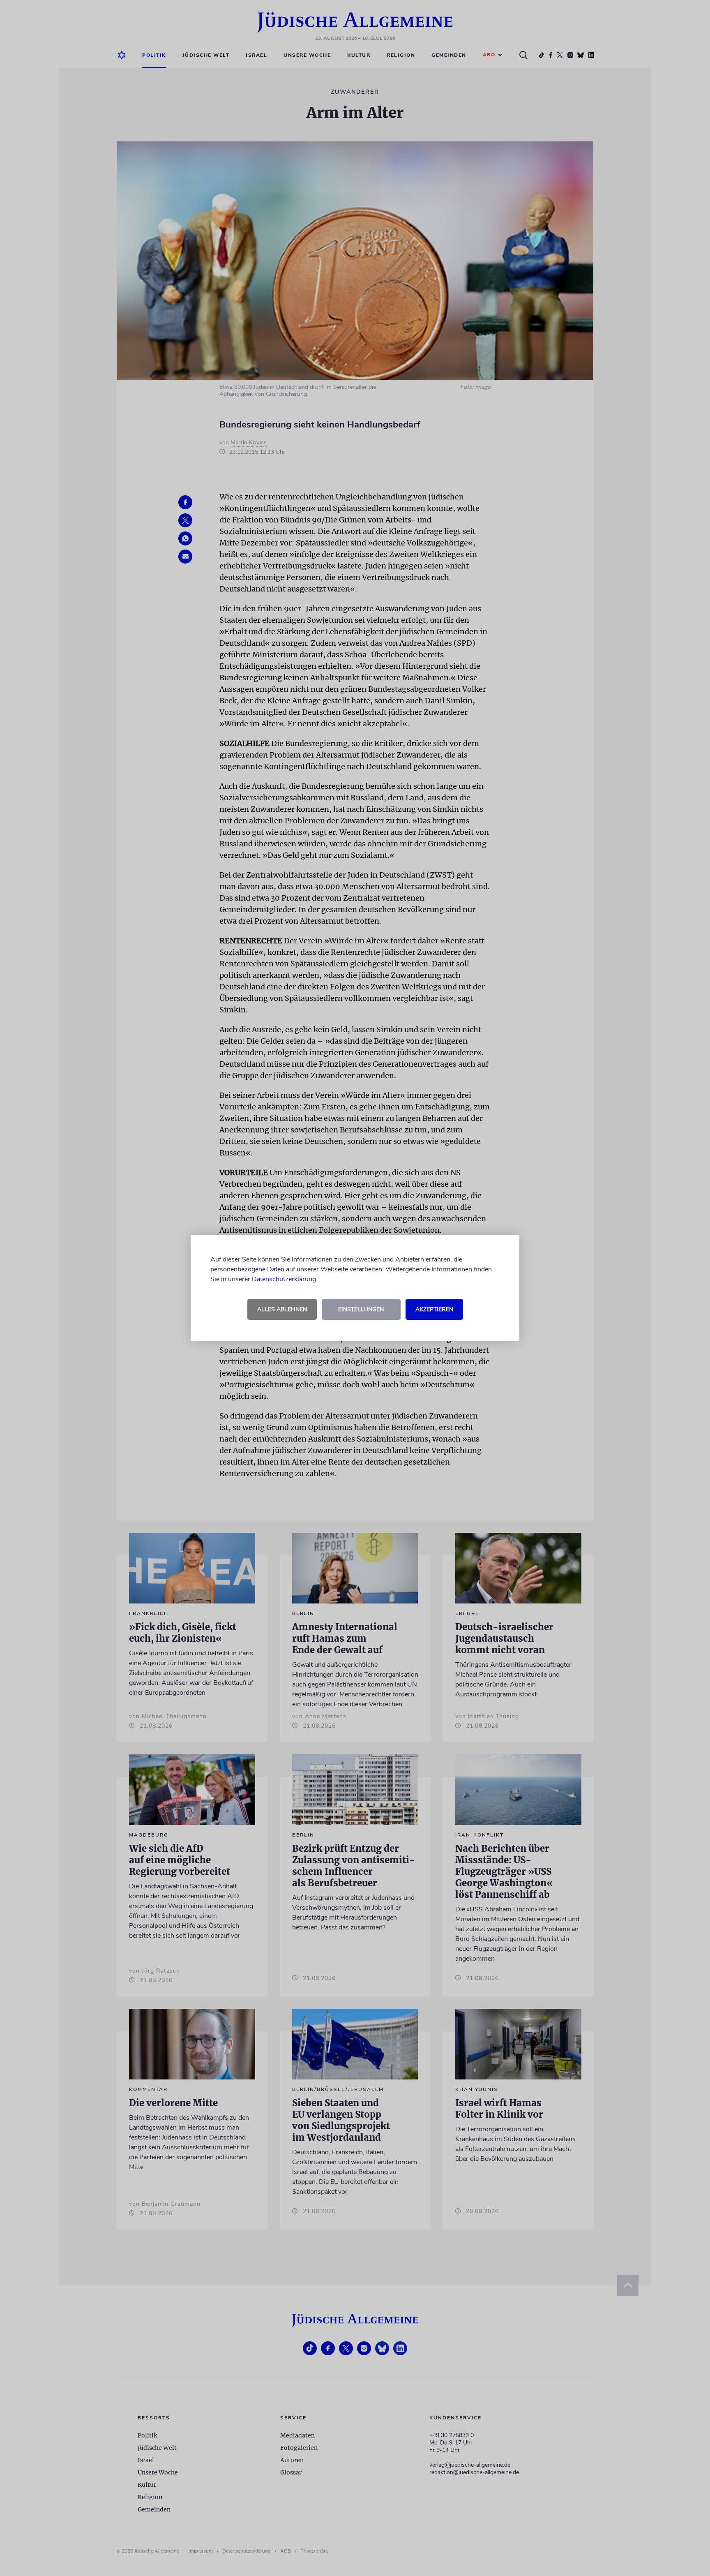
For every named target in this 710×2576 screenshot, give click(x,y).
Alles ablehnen (282, 1309)
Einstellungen (361, 1309)
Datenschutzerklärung (284, 1279)
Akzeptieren (434, 1309)
